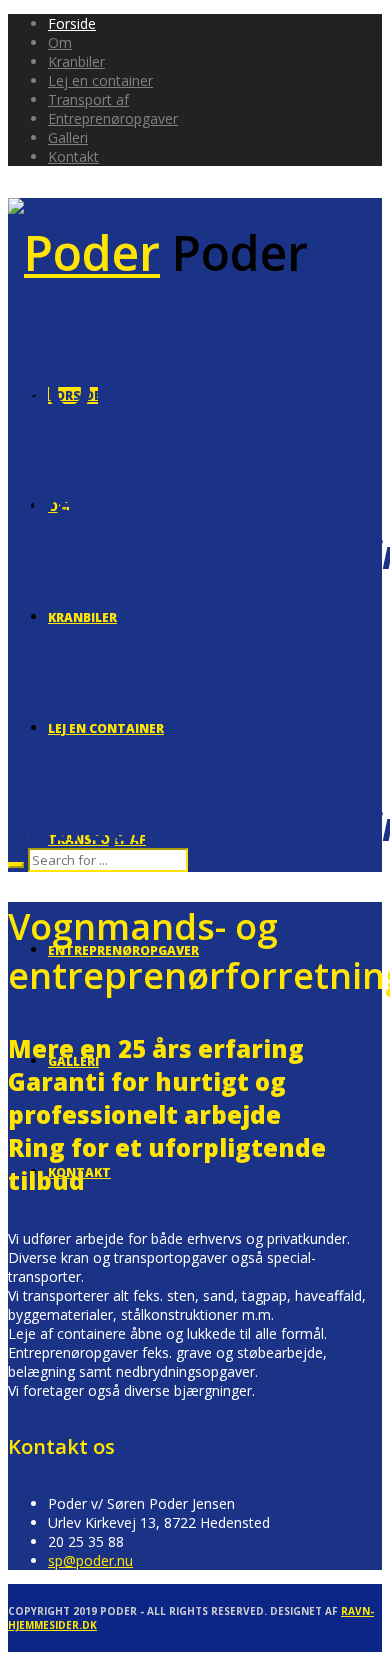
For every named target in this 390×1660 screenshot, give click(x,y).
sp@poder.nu (90, 1560)
